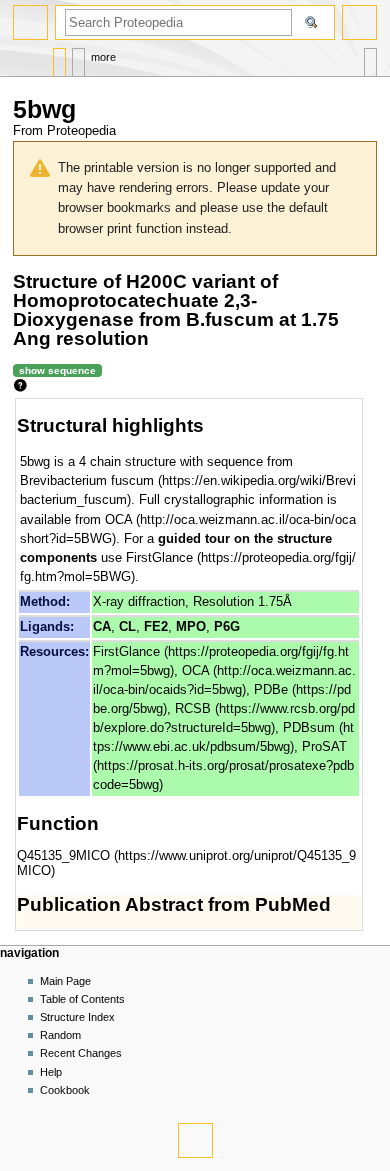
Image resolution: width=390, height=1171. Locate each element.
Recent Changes (81, 1053)
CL (127, 627)
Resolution (223, 602)
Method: (45, 602)
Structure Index (77, 1017)
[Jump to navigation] (30, 22)
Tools (370, 57)
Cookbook (65, 1090)
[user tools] (359, 22)
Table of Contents (82, 999)
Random (60, 1035)
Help (51, 1072)
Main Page (65, 981)
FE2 (156, 627)
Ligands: (47, 627)
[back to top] (195, 1140)
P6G (227, 627)
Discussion (78, 57)
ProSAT (324, 747)
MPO (191, 627)
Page (59, 57)
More (103, 57)
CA (102, 627)
